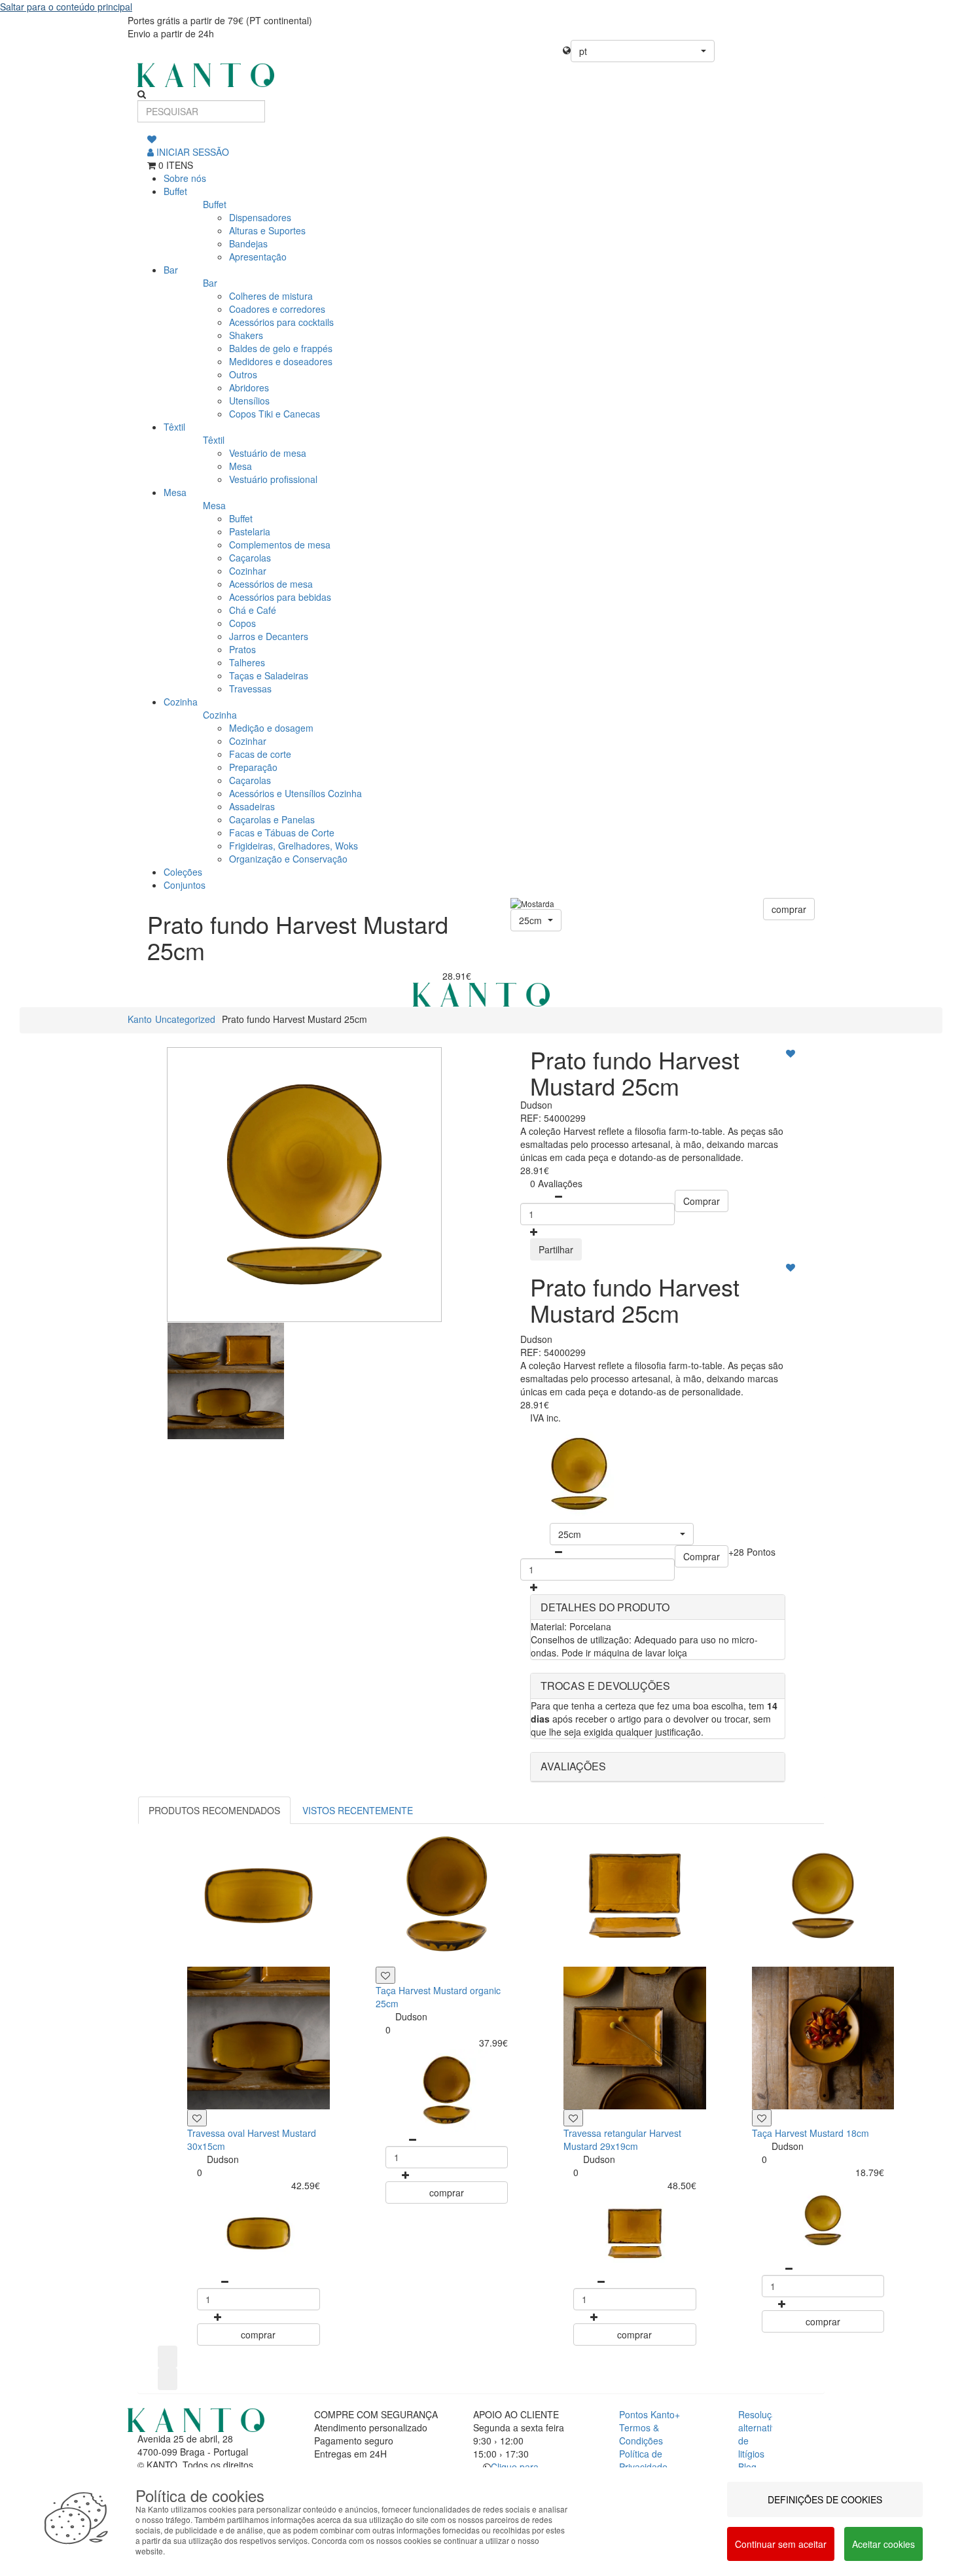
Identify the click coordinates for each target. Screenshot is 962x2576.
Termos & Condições (641, 2434)
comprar (789, 909)
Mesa (175, 492)
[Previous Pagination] (168, 2357)
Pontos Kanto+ (650, 2414)
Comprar (702, 1201)
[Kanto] (481, 75)
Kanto (140, 1019)
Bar (171, 270)
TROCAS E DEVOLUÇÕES (605, 1686)
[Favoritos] (152, 139)
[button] (643, 51)
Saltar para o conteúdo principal (66, 7)
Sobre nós (185, 178)
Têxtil (174, 427)
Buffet (175, 191)
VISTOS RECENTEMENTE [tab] (358, 1810)
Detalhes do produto (605, 1607)
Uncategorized (185, 1019)
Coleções (183, 872)
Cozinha (181, 702)
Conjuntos (185, 885)
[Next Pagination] (168, 2379)
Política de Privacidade (643, 2460)
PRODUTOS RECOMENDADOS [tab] (214, 1810)
